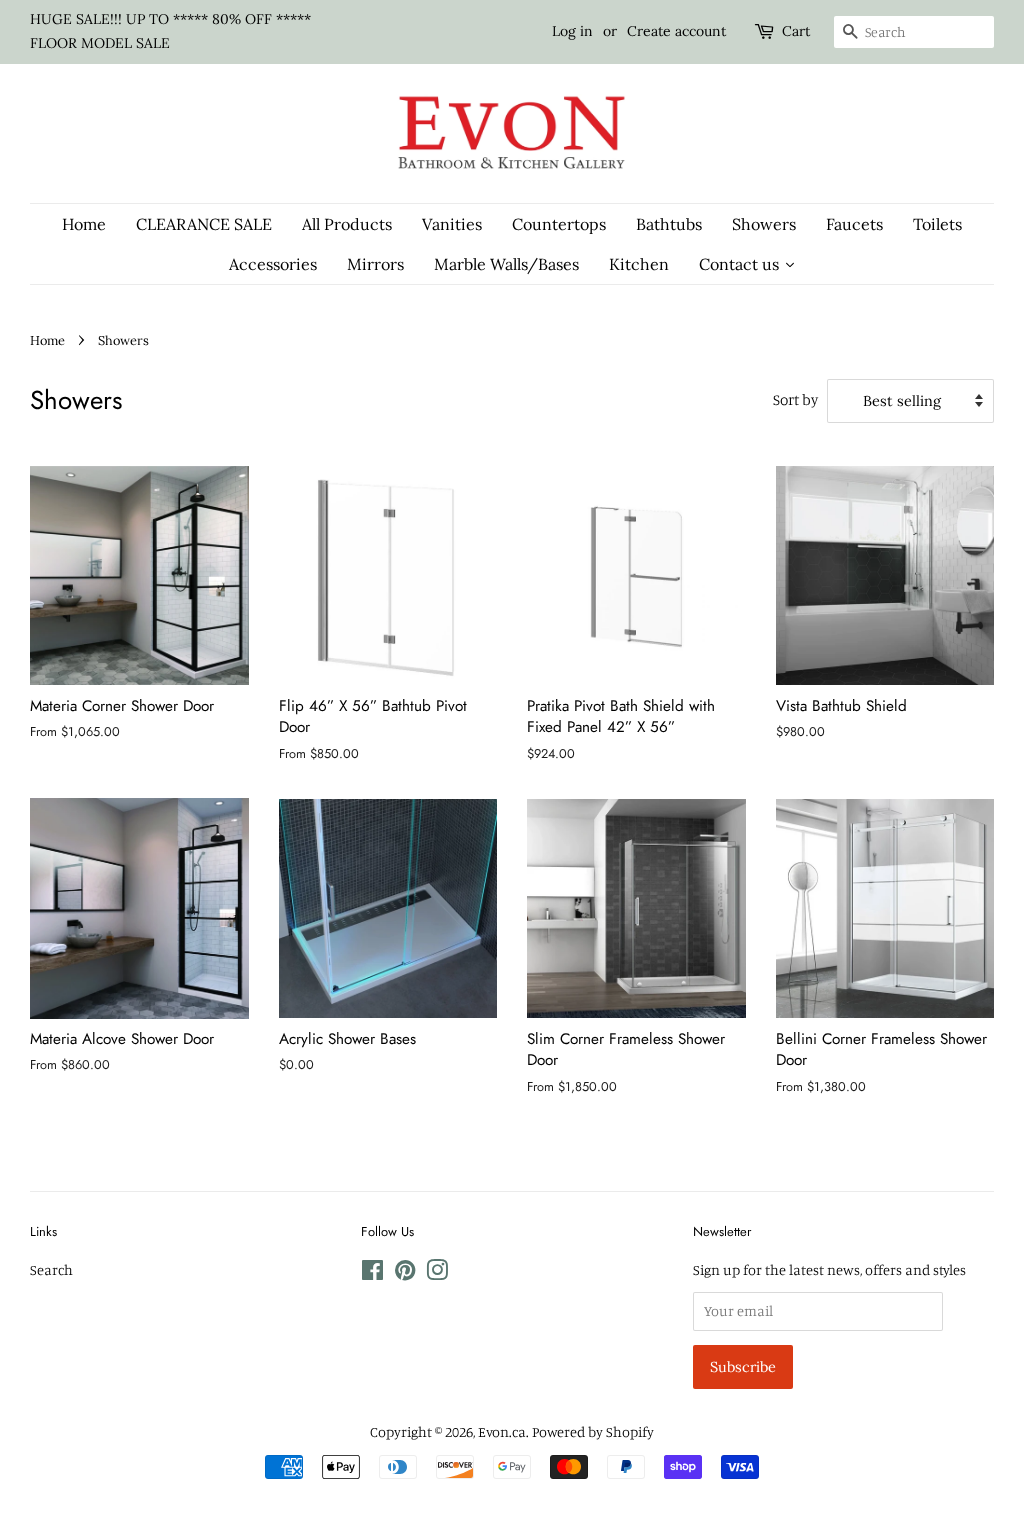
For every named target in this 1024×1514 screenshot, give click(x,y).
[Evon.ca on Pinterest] (405, 1273)
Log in (572, 31)
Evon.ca (502, 1431)
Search (51, 1269)
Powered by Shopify (593, 1431)
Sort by (795, 399)
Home (47, 340)
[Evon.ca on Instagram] (437, 1273)
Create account (676, 31)
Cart (796, 31)
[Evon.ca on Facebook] (372, 1273)
